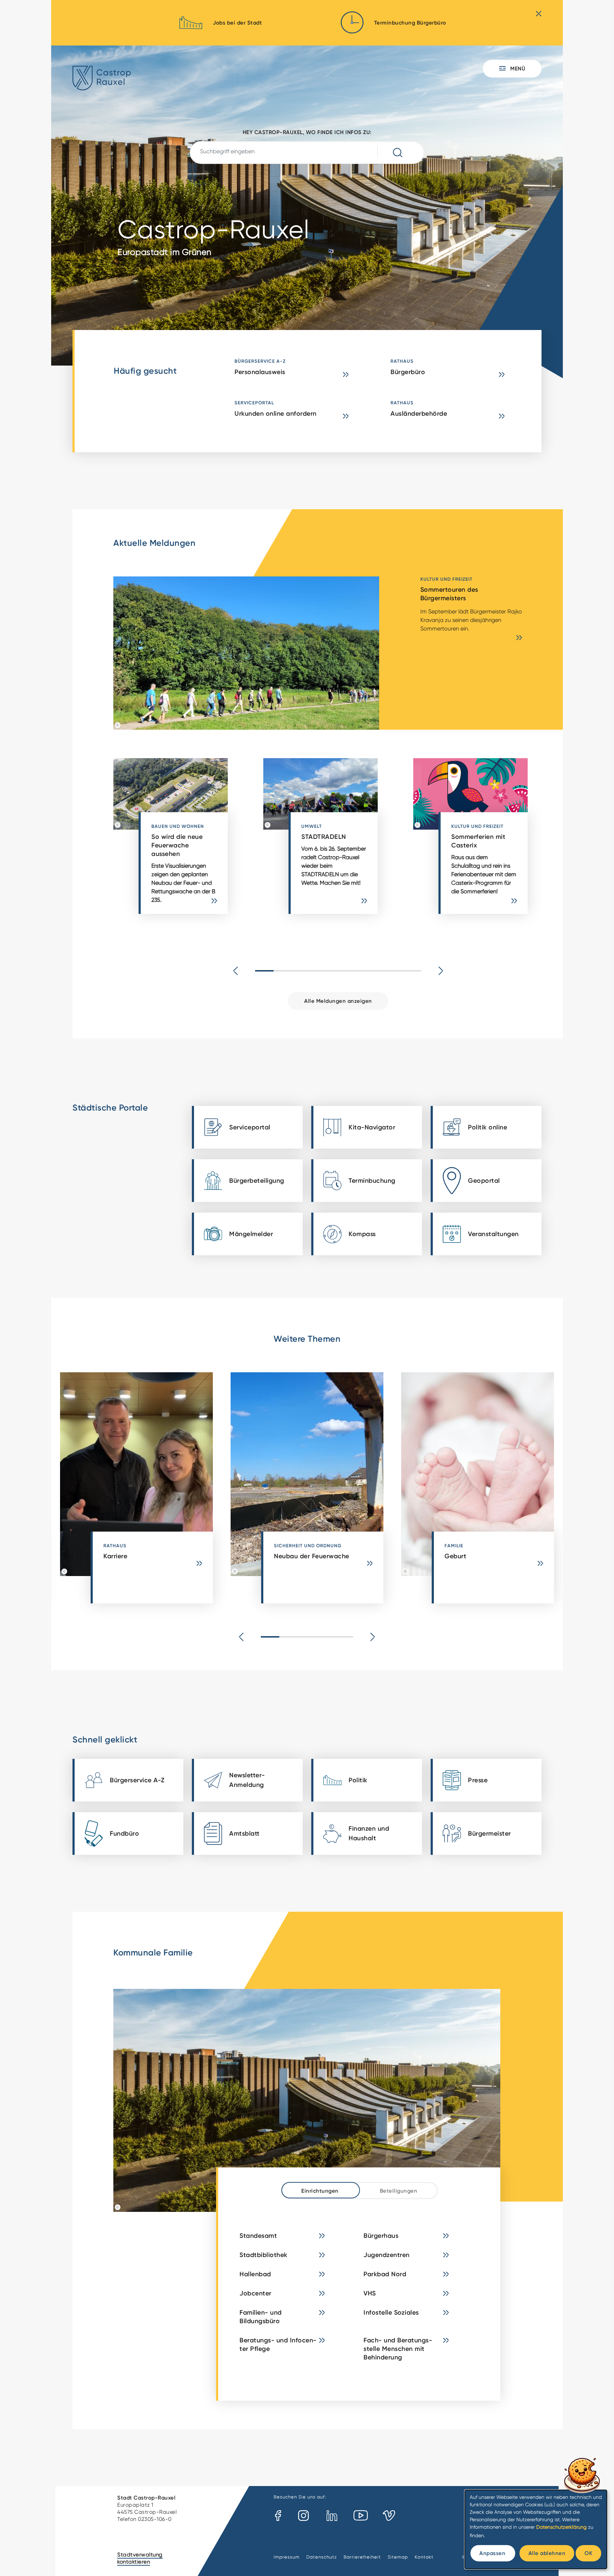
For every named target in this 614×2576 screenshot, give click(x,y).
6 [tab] (357, 971)
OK (588, 2553)
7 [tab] (375, 971)
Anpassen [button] (492, 2553)
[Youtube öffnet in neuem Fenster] (361, 2516)
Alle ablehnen (547, 2553)
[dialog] (536, 2529)
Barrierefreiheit (362, 2557)
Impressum (287, 2557)
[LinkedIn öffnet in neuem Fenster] (332, 2516)
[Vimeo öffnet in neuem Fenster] (389, 2516)
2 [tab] (283, 971)
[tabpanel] (188, 840)
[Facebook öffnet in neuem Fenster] (278, 2516)
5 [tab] (338, 971)
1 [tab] (264, 971)
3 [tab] (301, 971)
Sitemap (398, 2557)
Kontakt (424, 2557)
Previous (236, 971)
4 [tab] (320, 971)
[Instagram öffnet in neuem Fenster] (304, 2516)
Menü (517, 68)
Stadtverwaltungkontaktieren (140, 2558)
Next (441, 971)
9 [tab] (412, 971)
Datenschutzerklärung (561, 2527)
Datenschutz (322, 2557)
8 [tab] (394, 971)
